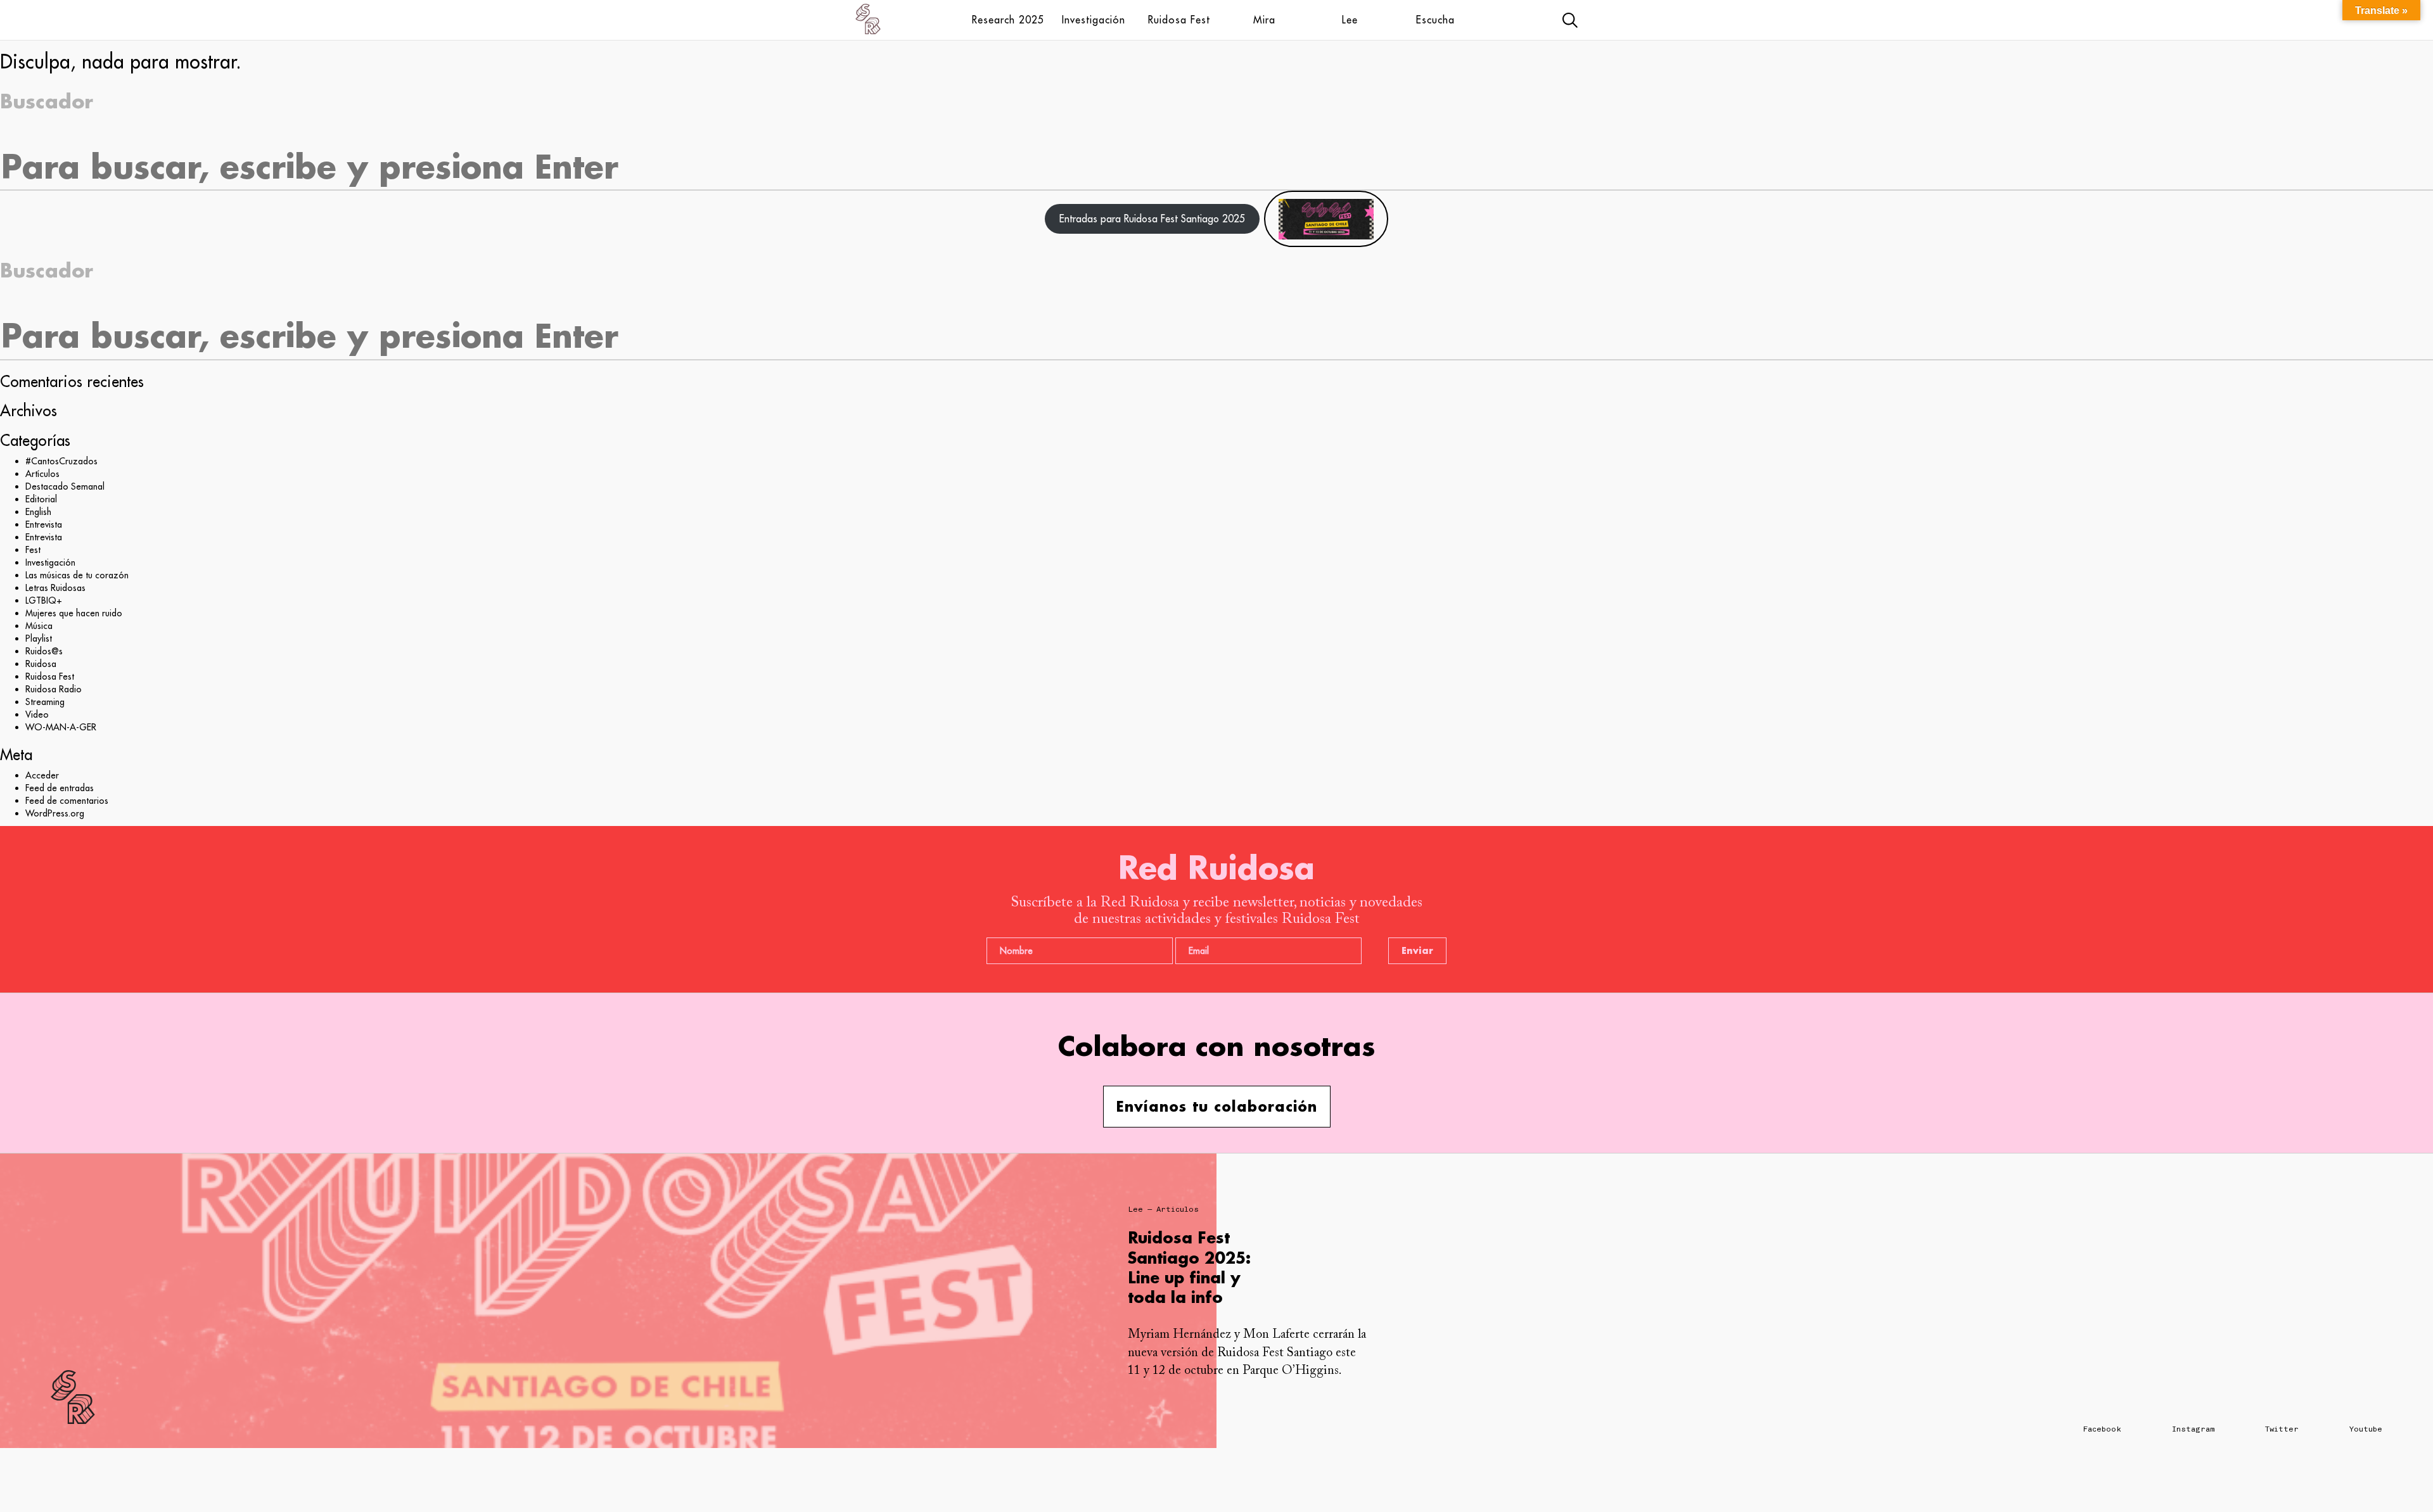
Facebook (2102, 1429)
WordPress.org (55, 813)
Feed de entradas (60, 788)
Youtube (2366, 1429)
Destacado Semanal (65, 486)
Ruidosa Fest (1179, 20)
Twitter (2282, 1429)
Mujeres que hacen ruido (74, 613)
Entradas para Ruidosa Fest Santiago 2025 (1152, 219)
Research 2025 (1008, 20)
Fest (33, 550)
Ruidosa (41, 664)
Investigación (1094, 20)
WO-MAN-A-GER (61, 727)
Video (37, 715)
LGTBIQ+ (44, 600)
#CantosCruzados (61, 461)
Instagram (2193, 1429)
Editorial (41, 499)
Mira (1264, 20)
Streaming (45, 702)
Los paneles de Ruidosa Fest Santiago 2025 (1188, 1257)
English (38, 512)
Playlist (39, 638)
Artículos (42, 474)
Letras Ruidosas (55, 588)
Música (39, 626)
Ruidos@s (44, 651)
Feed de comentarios (67, 801)
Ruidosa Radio (54, 689)
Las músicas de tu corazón (77, 575)
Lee (1350, 20)
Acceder (42, 775)
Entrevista (44, 524)
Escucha (1435, 20)
